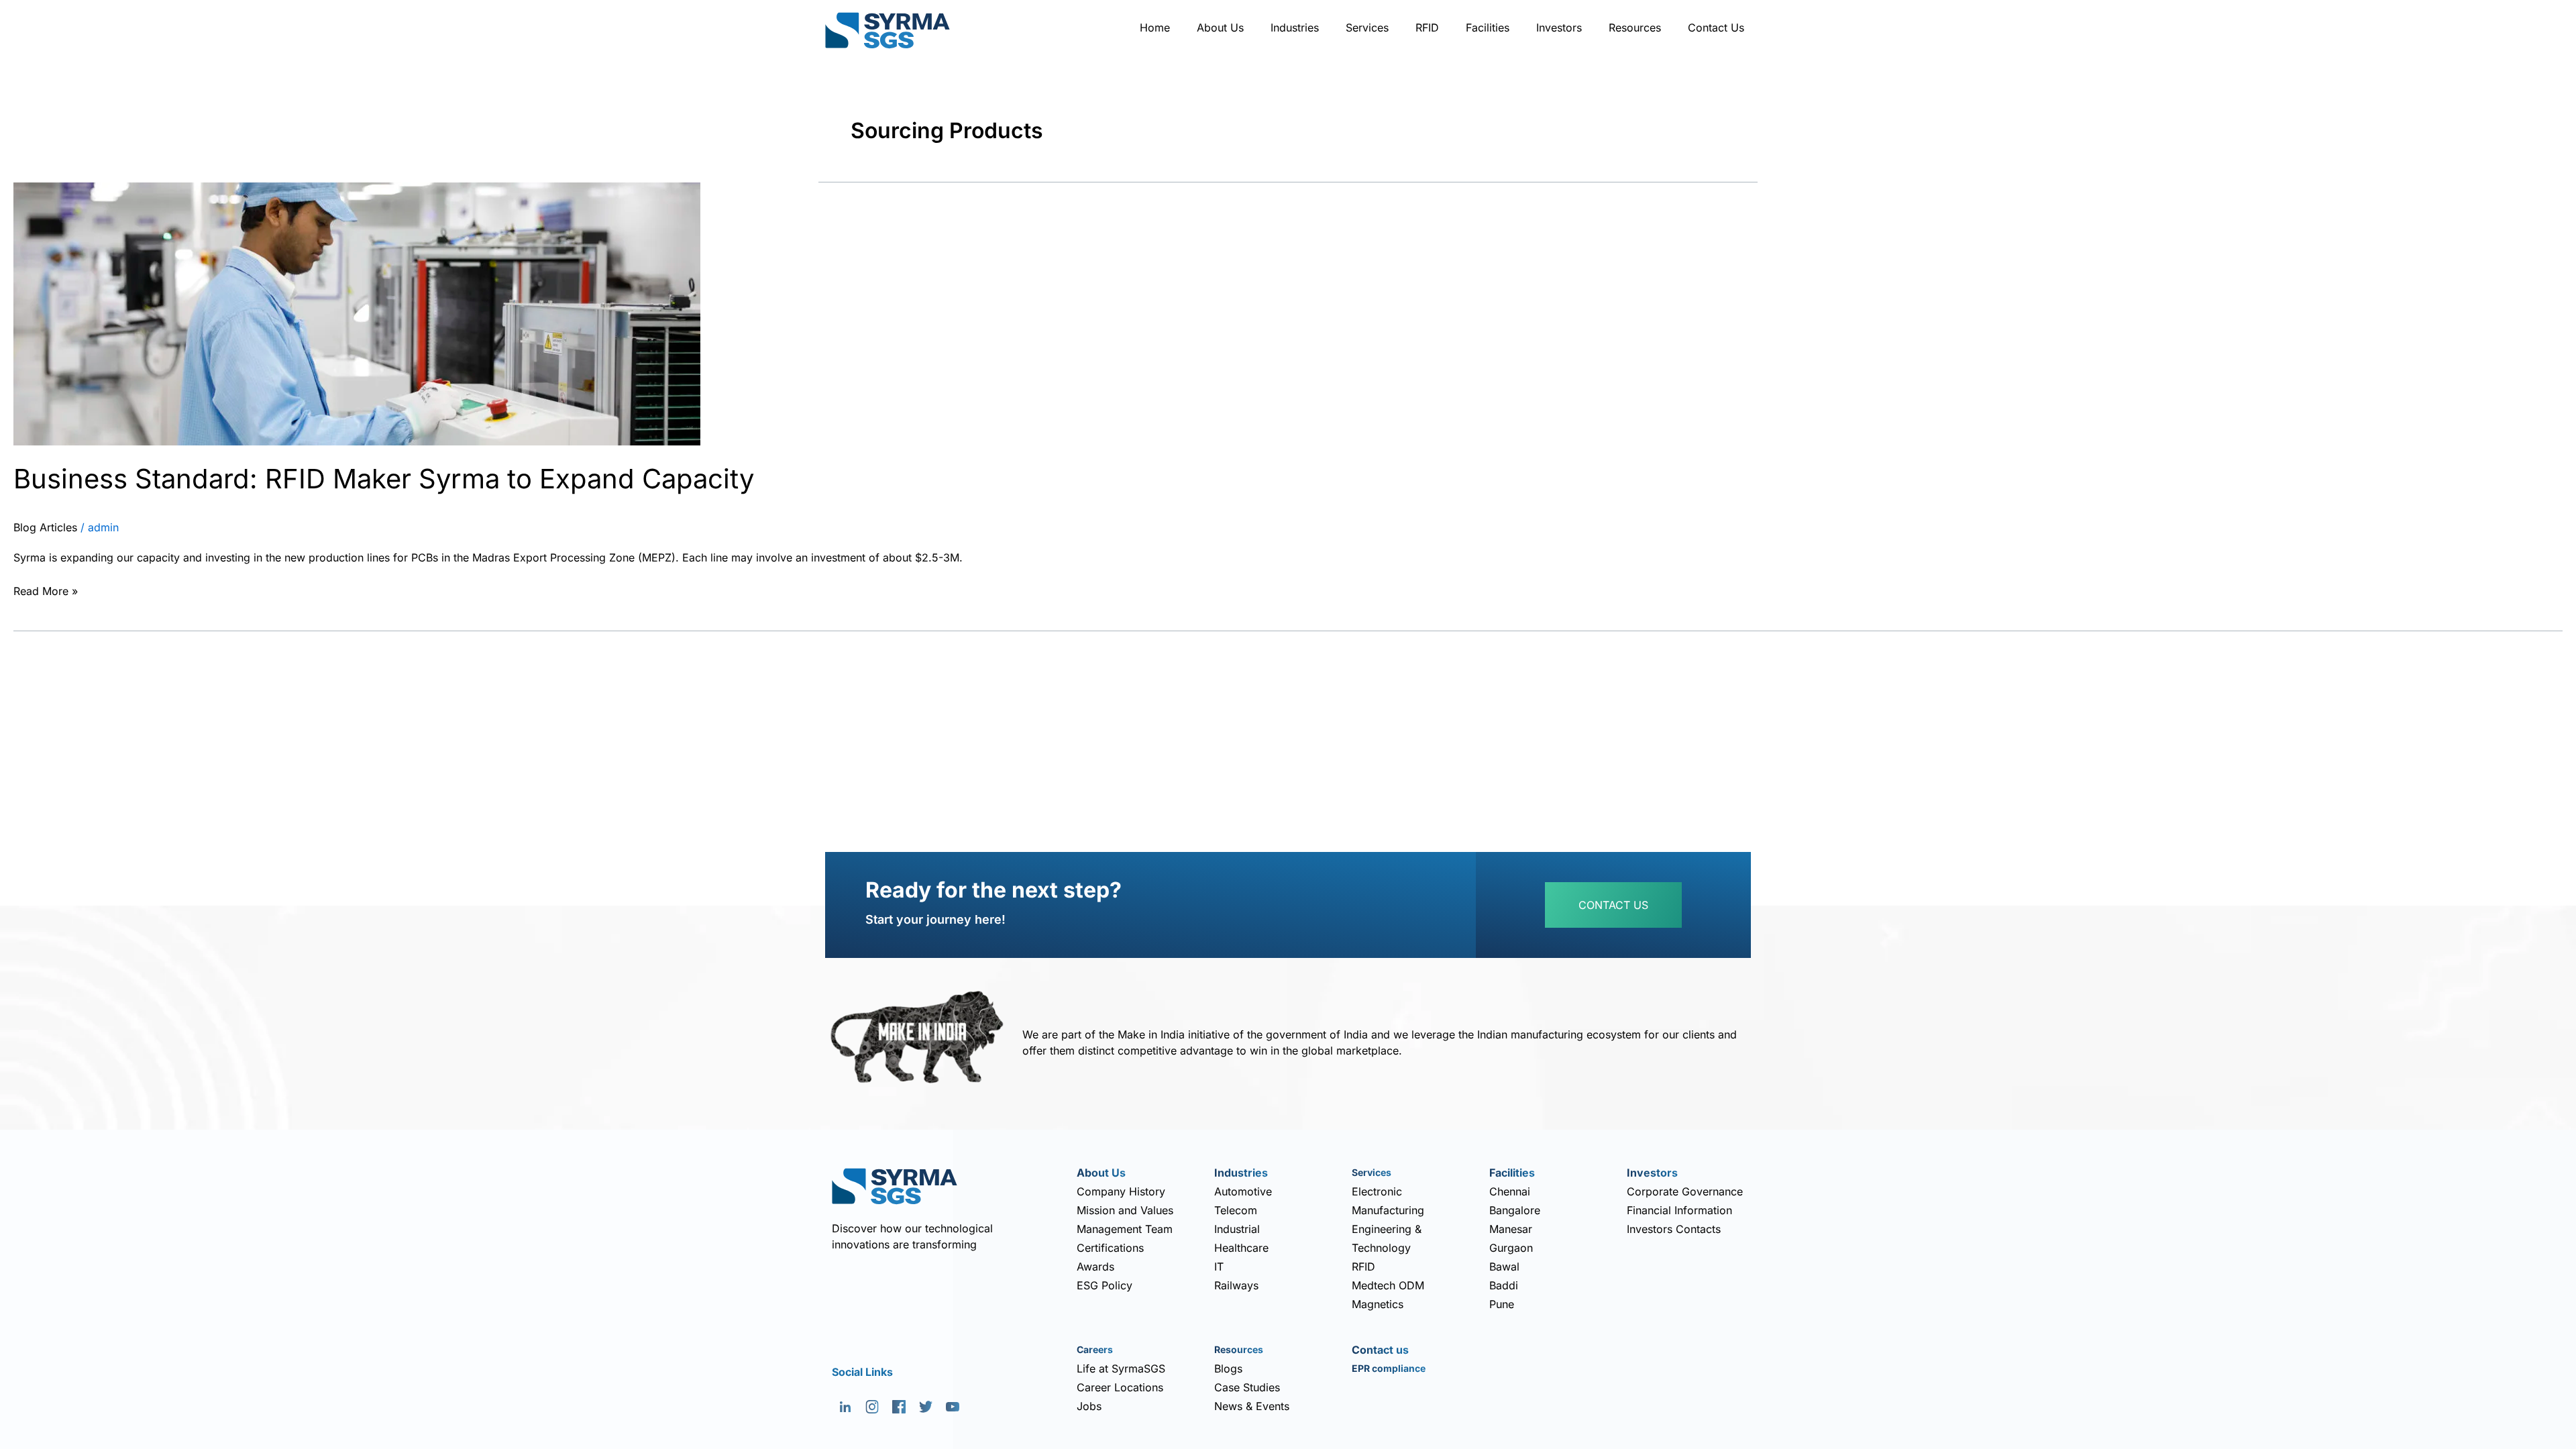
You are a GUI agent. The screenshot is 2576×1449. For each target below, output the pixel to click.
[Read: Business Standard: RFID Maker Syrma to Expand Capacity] (357, 313)
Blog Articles (45, 527)
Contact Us (1716, 28)
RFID (1427, 28)
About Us (1220, 28)
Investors (1559, 28)
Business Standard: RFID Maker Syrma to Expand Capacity (384, 479)
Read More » (46, 590)
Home (1155, 28)
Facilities (1488, 28)
